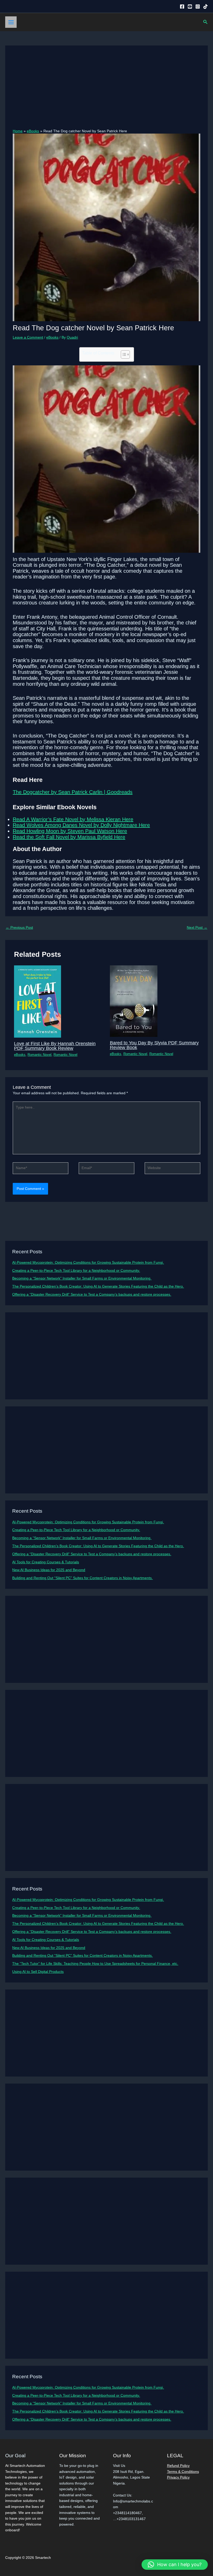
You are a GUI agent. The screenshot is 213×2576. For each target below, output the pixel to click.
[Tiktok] (205, 6)
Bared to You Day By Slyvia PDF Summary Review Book (154, 1045)
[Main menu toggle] (11, 22)
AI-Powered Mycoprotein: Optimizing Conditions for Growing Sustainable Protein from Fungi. (88, 1263)
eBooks (52, 337)
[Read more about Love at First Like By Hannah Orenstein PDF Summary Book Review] (38, 1001)
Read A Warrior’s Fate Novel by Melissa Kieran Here (73, 819)
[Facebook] (182, 6)
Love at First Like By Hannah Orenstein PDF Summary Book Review (55, 1046)
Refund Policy (178, 2466)
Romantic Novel (39, 1055)
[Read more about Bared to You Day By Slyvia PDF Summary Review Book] (134, 1001)
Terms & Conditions (183, 2472)
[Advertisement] (107, 90)
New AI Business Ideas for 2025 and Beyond (49, 1570)
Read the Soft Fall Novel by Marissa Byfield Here (69, 837)
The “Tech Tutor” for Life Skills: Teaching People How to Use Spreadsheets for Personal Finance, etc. (95, 1964)
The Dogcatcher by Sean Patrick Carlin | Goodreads (73, 792)
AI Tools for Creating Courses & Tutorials (46, 1562)
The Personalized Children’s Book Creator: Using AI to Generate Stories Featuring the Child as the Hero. (98, 1286)
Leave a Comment (28, 337)
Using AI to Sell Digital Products (38, 1972)
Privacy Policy (178, 2477)
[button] (205, 22)
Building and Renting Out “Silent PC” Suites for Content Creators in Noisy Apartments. (82, 1578)
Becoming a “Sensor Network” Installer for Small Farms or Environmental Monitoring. (82, 1278)
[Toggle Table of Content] (123, 354)
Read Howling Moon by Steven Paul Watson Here (70, 831)
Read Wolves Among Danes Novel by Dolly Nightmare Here (81, 825)
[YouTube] (190, 6)
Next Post (197, 928)
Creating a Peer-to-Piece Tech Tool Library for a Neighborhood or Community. (76, 1271)
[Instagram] (198, 6)
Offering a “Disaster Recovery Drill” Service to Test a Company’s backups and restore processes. (92, 1294)
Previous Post (19, 928)
